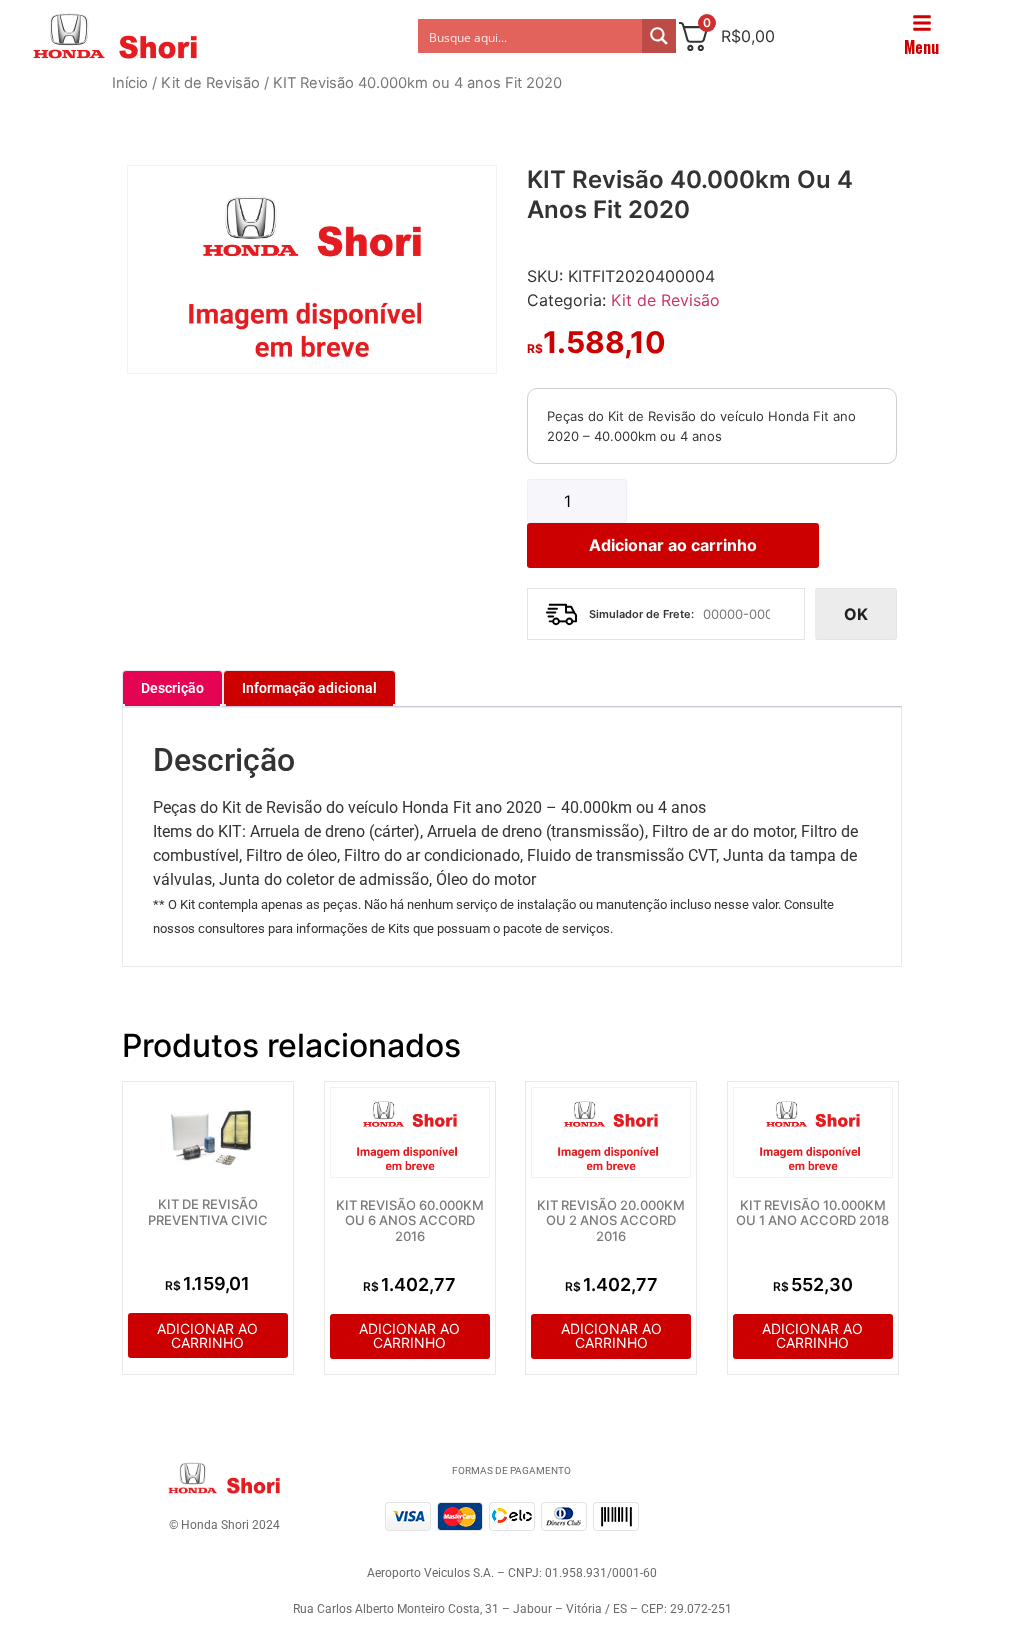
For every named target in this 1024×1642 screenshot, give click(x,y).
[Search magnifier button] (659, 36)
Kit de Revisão (210, 83)
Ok (856, 614)
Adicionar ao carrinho (673, 545)
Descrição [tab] (172, 688)
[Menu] (922, 23)
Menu (921, 47)
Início (130, 83)
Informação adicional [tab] (309, 688)
